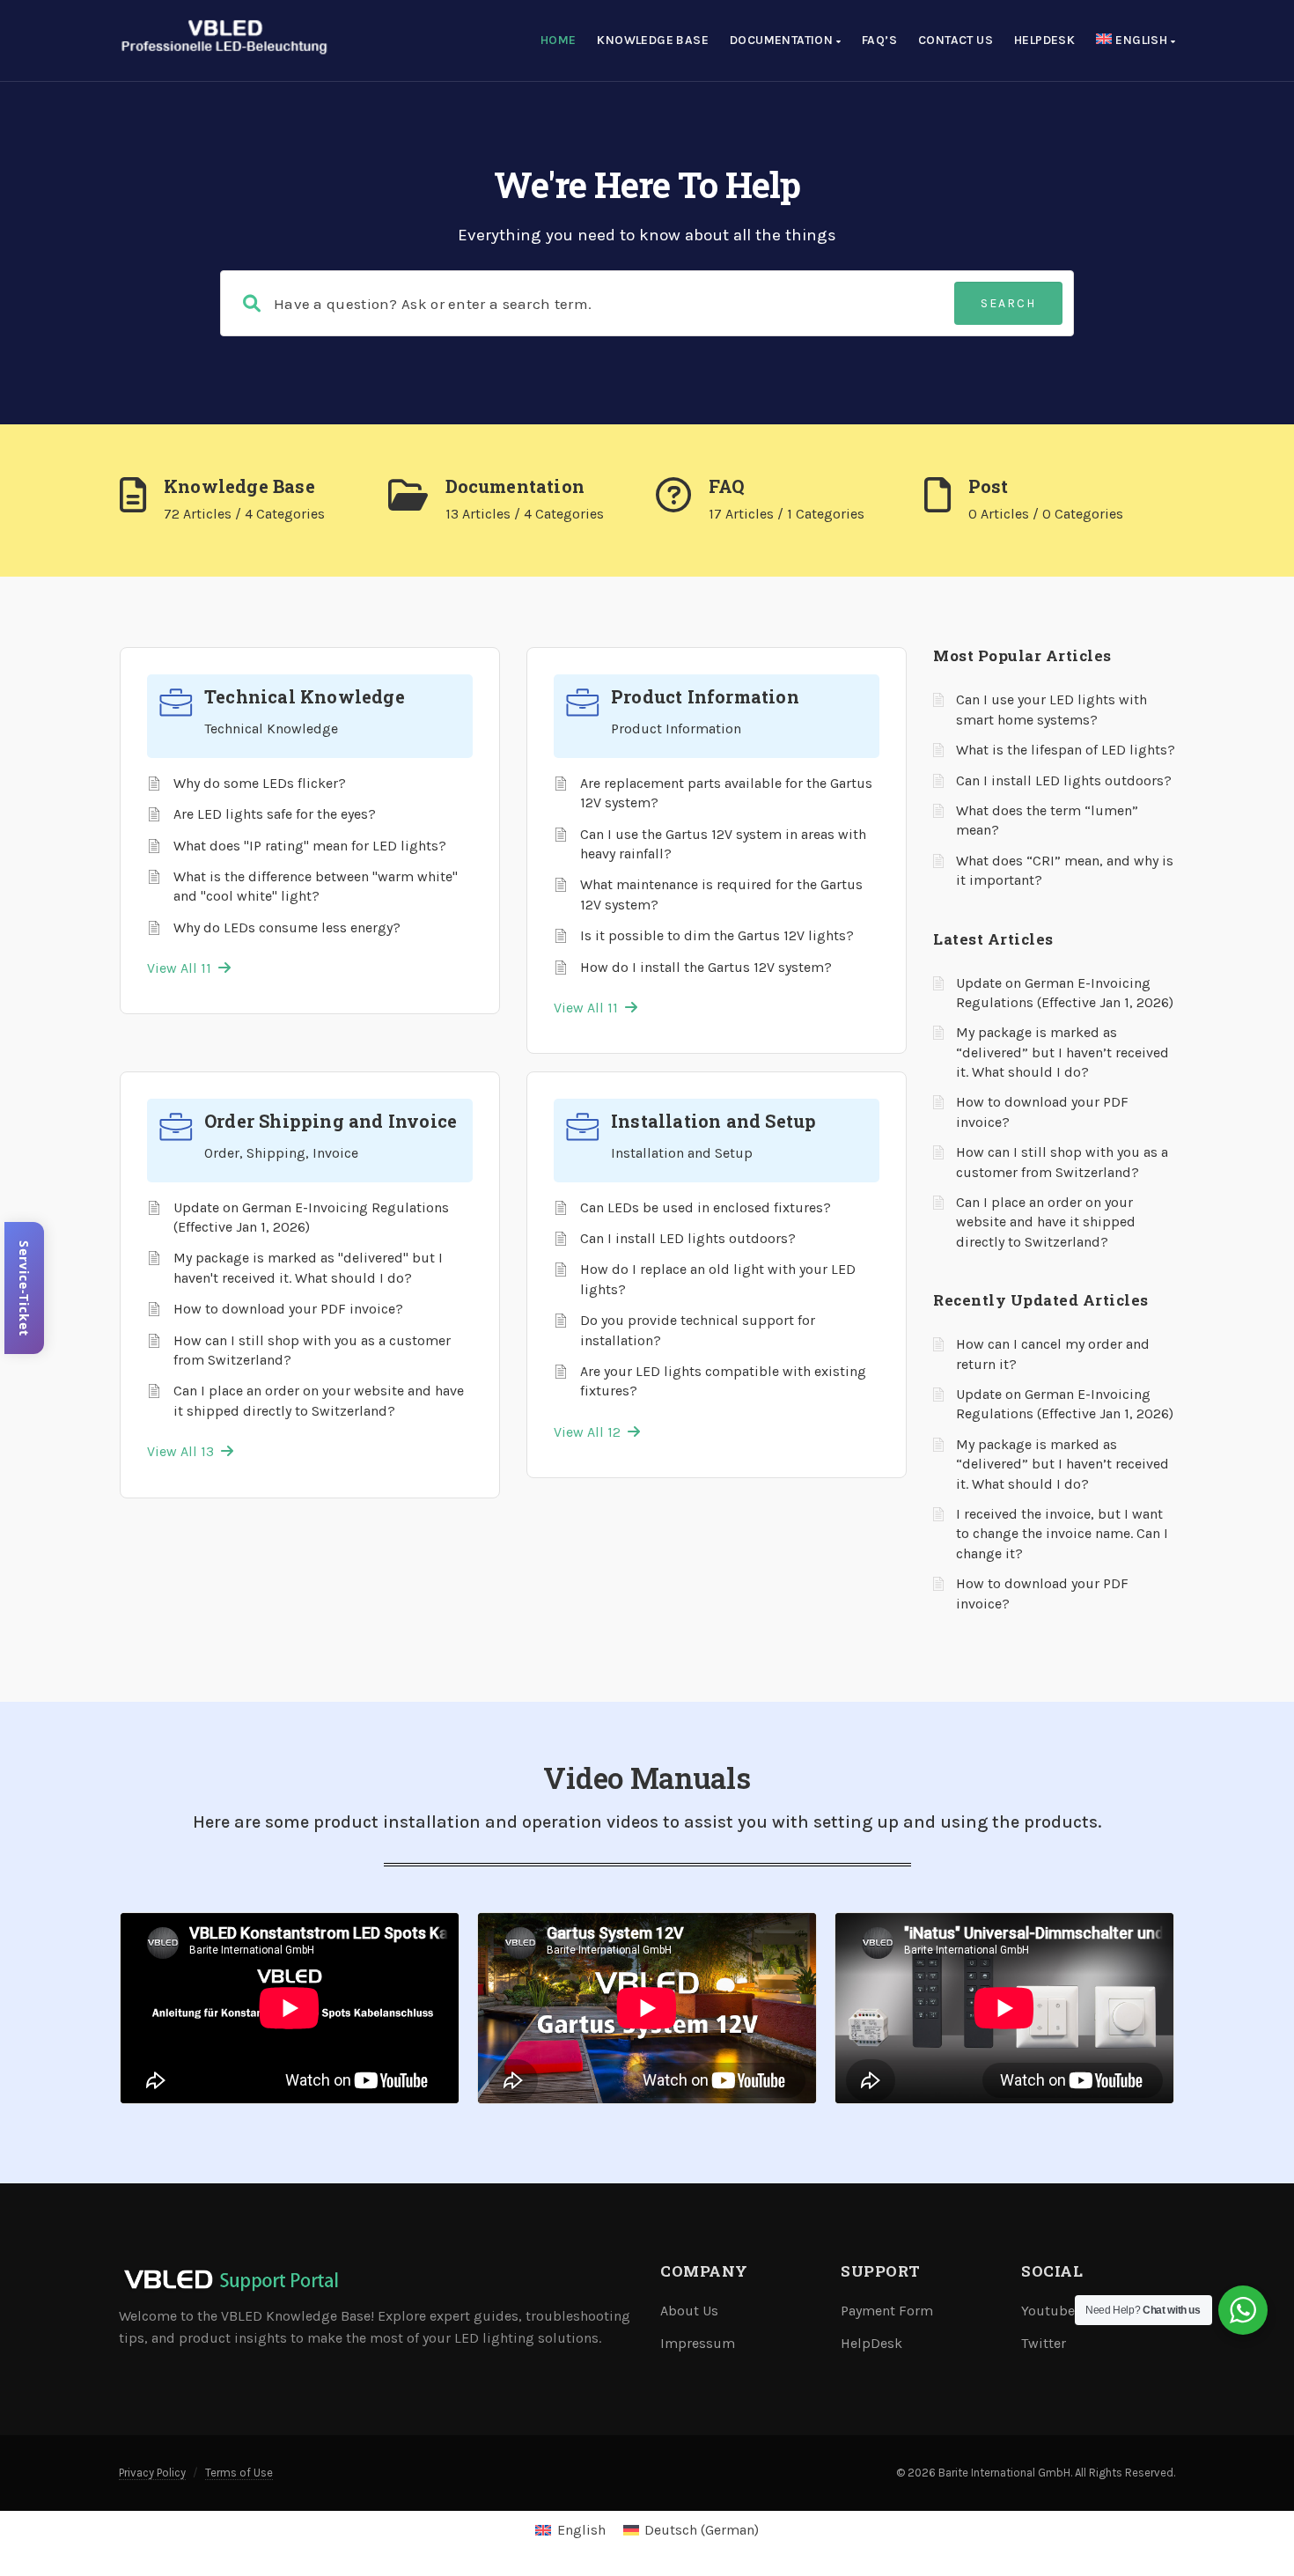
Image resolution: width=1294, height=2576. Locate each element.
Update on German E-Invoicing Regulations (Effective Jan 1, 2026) (311, 1217)
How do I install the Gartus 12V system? (706, 967)
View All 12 (591, 1432)
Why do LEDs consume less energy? (287, 927)
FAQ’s (879, 40)
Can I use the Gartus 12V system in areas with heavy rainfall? (723, 844)
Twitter (1044, 2343)
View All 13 (184, 1451)
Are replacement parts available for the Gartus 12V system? (726, 793)
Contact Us (956, 40)
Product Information (705, 696)
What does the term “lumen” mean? (1047, 820)
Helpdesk (1044, 40)
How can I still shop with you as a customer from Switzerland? (312, 1350)
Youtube (1048, 2311)
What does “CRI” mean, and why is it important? (1065, 870)
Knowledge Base (653, 40)
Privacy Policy (152, 2473)
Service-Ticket (24, 1288)
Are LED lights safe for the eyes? (275, 814)
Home (559, 40)
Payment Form (887, 2311)
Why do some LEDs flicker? (260, 783)
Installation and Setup (713, 1121)
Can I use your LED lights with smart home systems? (1051, 709)
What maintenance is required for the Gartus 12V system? (721, 894)
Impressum (698, 2343)
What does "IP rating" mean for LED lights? (310, 846)
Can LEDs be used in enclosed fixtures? (706, 1207)
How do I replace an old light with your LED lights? (718, 1279)
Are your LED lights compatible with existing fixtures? (723, 1381)
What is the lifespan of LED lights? (1066, 750)
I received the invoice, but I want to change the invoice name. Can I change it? (1062, 1534)
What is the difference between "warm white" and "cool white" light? (316, 886)
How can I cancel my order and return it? (1053, 1354)
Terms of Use (239, 2473)
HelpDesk (871, 2343)
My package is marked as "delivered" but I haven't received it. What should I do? (308, 1267)
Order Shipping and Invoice (331, 1121)
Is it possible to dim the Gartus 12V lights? (717, 935)
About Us (689, 2311)
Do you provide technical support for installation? (698, 1330)
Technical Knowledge (305, 696)
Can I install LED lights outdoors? (688, 1238)
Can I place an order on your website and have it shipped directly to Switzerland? (319, 1400)
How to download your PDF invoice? (288, 1309)
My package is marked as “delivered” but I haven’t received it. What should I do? (1062, 1052)
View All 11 (183, 968)
